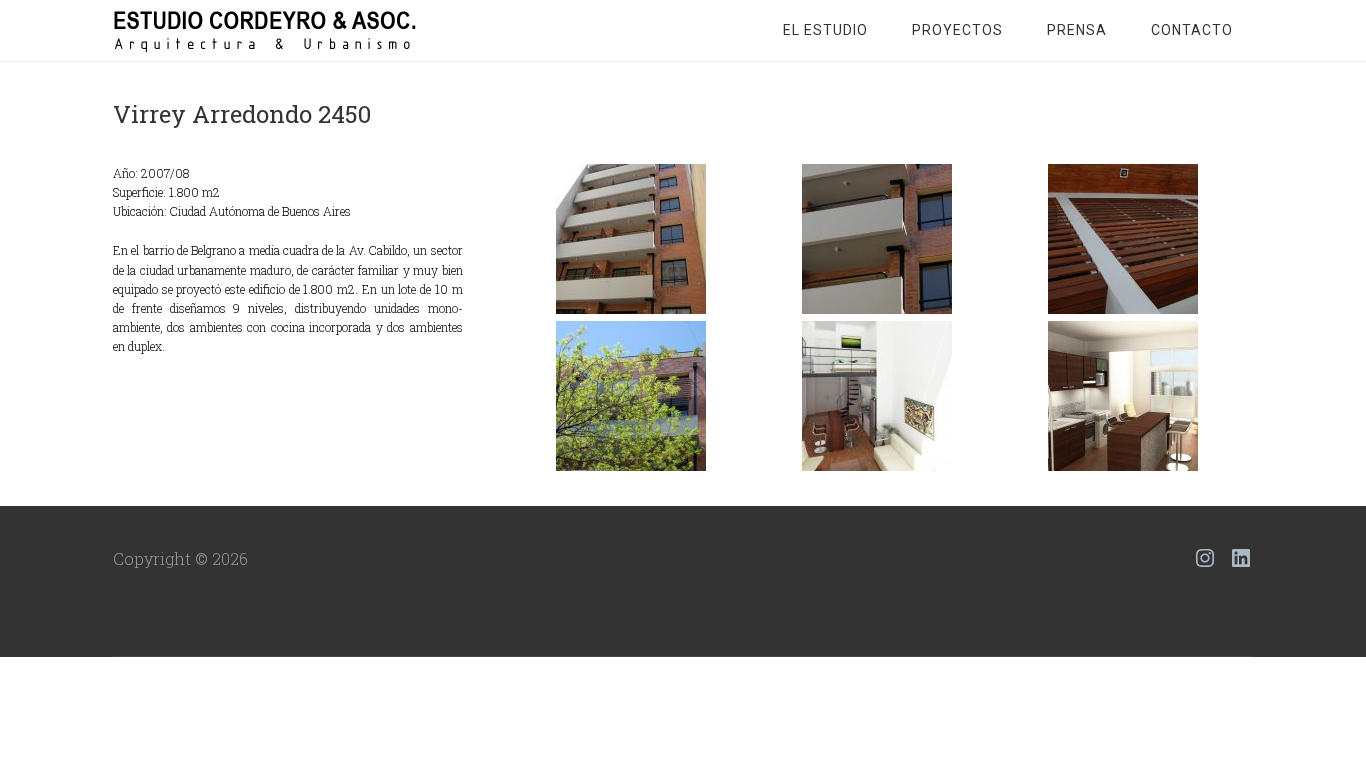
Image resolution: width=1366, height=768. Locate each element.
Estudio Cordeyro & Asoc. (273, 30)
